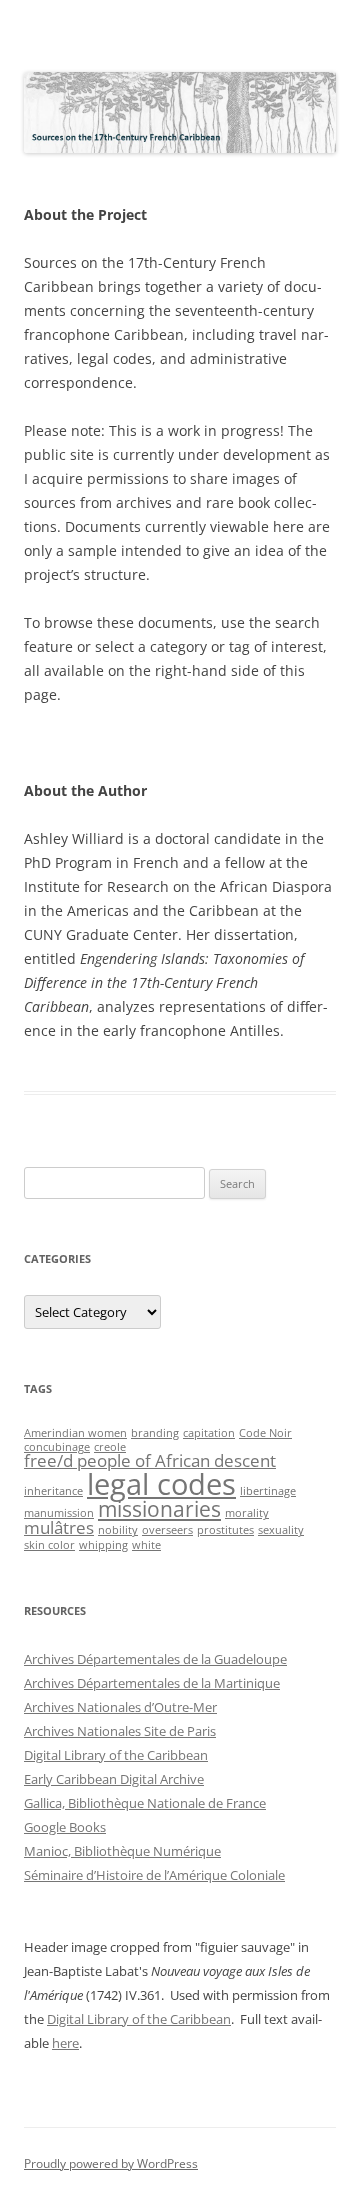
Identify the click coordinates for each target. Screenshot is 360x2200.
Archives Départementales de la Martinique (152, 1683)
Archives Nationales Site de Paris (120, 1731)
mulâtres (59, 1527)
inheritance (53, 1491)
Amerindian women (75, 1433)
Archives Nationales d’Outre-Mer (120, 1707)
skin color (49, 1545)
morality (247, 1513)
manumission (59, 1513)
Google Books (65, 1827)
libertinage (268, 1491)
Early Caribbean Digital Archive (114, 1779)
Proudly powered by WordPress (111, 2163)
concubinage (57, 1447)
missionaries (159, 1509)
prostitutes (225, 1530)
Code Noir (265, 1433)
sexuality (281, 1530)
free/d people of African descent (150, 1460)
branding (155, 1433)
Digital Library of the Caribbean (116, 1755)
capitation (209, 1433)
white (146, 1545)
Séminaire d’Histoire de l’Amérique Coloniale (154, 1875)
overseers (167, 1530)
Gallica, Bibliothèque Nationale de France (145, 1803)
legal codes (161, 1484)
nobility (118, 1530)
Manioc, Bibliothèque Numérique (122, 1851)
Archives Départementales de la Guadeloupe (155, 1659)
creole (110, 1447)
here (65, 2043)
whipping (103, 1545)
